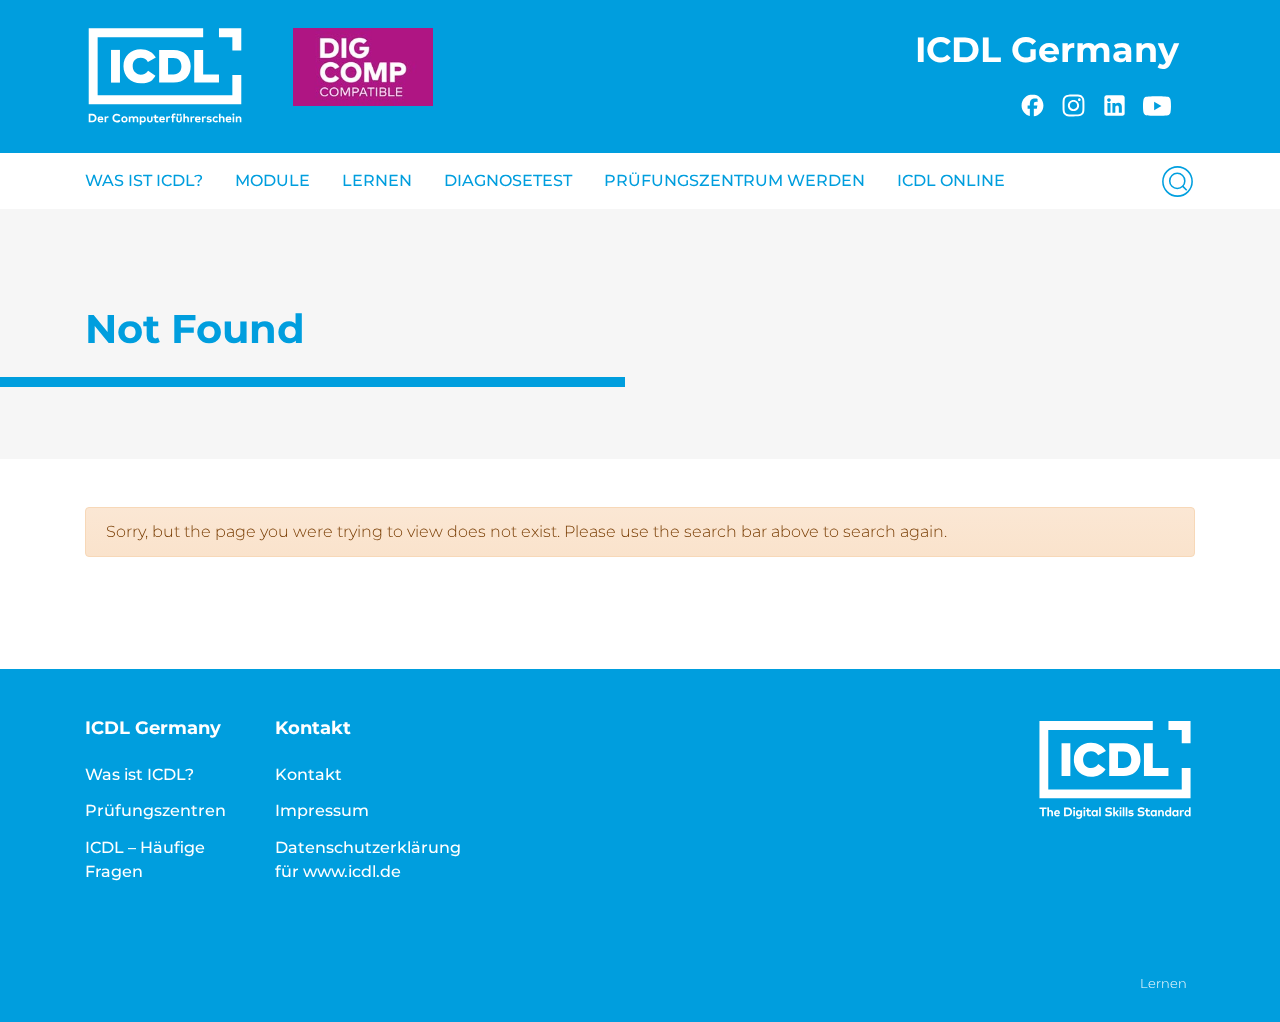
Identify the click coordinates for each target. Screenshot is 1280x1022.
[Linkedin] (1114, 102)
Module (272, 180)
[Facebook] (1032, 102)
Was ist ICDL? (144, 180)
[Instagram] (1073, 102)
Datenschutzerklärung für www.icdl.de (368, 859)
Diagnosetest (508, 180)
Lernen (377, 180)
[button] (1169, 180)
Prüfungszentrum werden (734, 180)
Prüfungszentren (155, 810)
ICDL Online (951, 180)
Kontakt (308, 774)
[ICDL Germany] (165, 76)
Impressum (322, 810)
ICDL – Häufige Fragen (145, 859)
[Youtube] (1157, 102)
